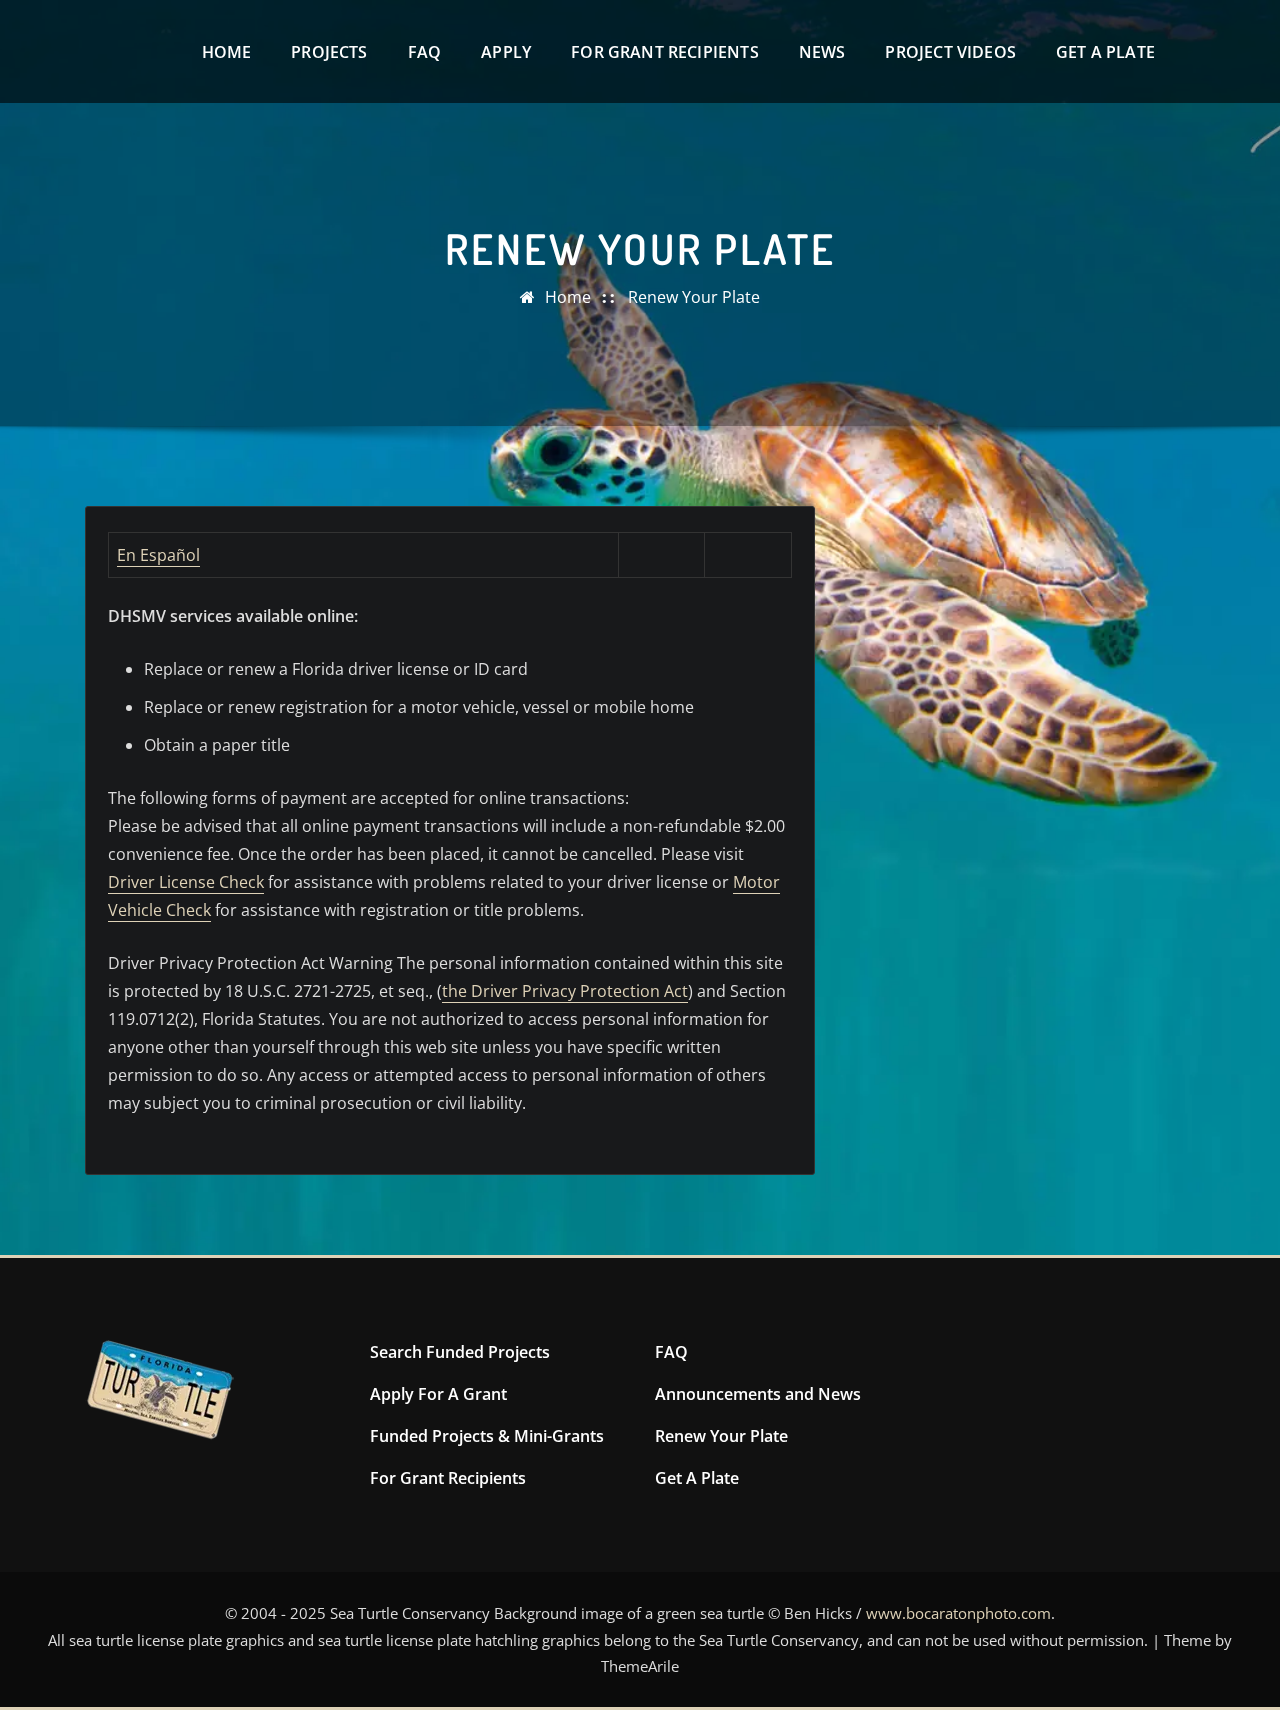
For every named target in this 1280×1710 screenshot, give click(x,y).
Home (227, 52)
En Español (158, 555)
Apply (506, 52)
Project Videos (950, 52)
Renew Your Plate (694, 297)
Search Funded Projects (460, 1352)
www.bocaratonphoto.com (958, 1613)
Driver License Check (186, 882)
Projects (329, 52)
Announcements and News (758, 1394)
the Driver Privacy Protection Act (565, 991)
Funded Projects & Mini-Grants (487, 1436)
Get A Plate (1105, 52)
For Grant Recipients (665, 52)
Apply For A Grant (438, 1394)
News (822, 52)
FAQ (425, 52)
